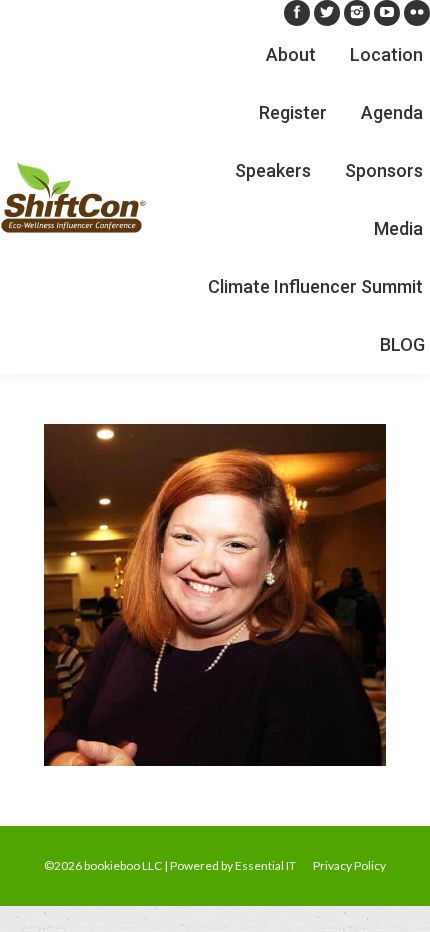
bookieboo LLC (123, 865)
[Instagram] (357, 13)
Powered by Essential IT (233, 865)
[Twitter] (327, 13)
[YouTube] (387, 13)
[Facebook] (297, 13)
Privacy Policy (349, 865)
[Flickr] (417, 13)
